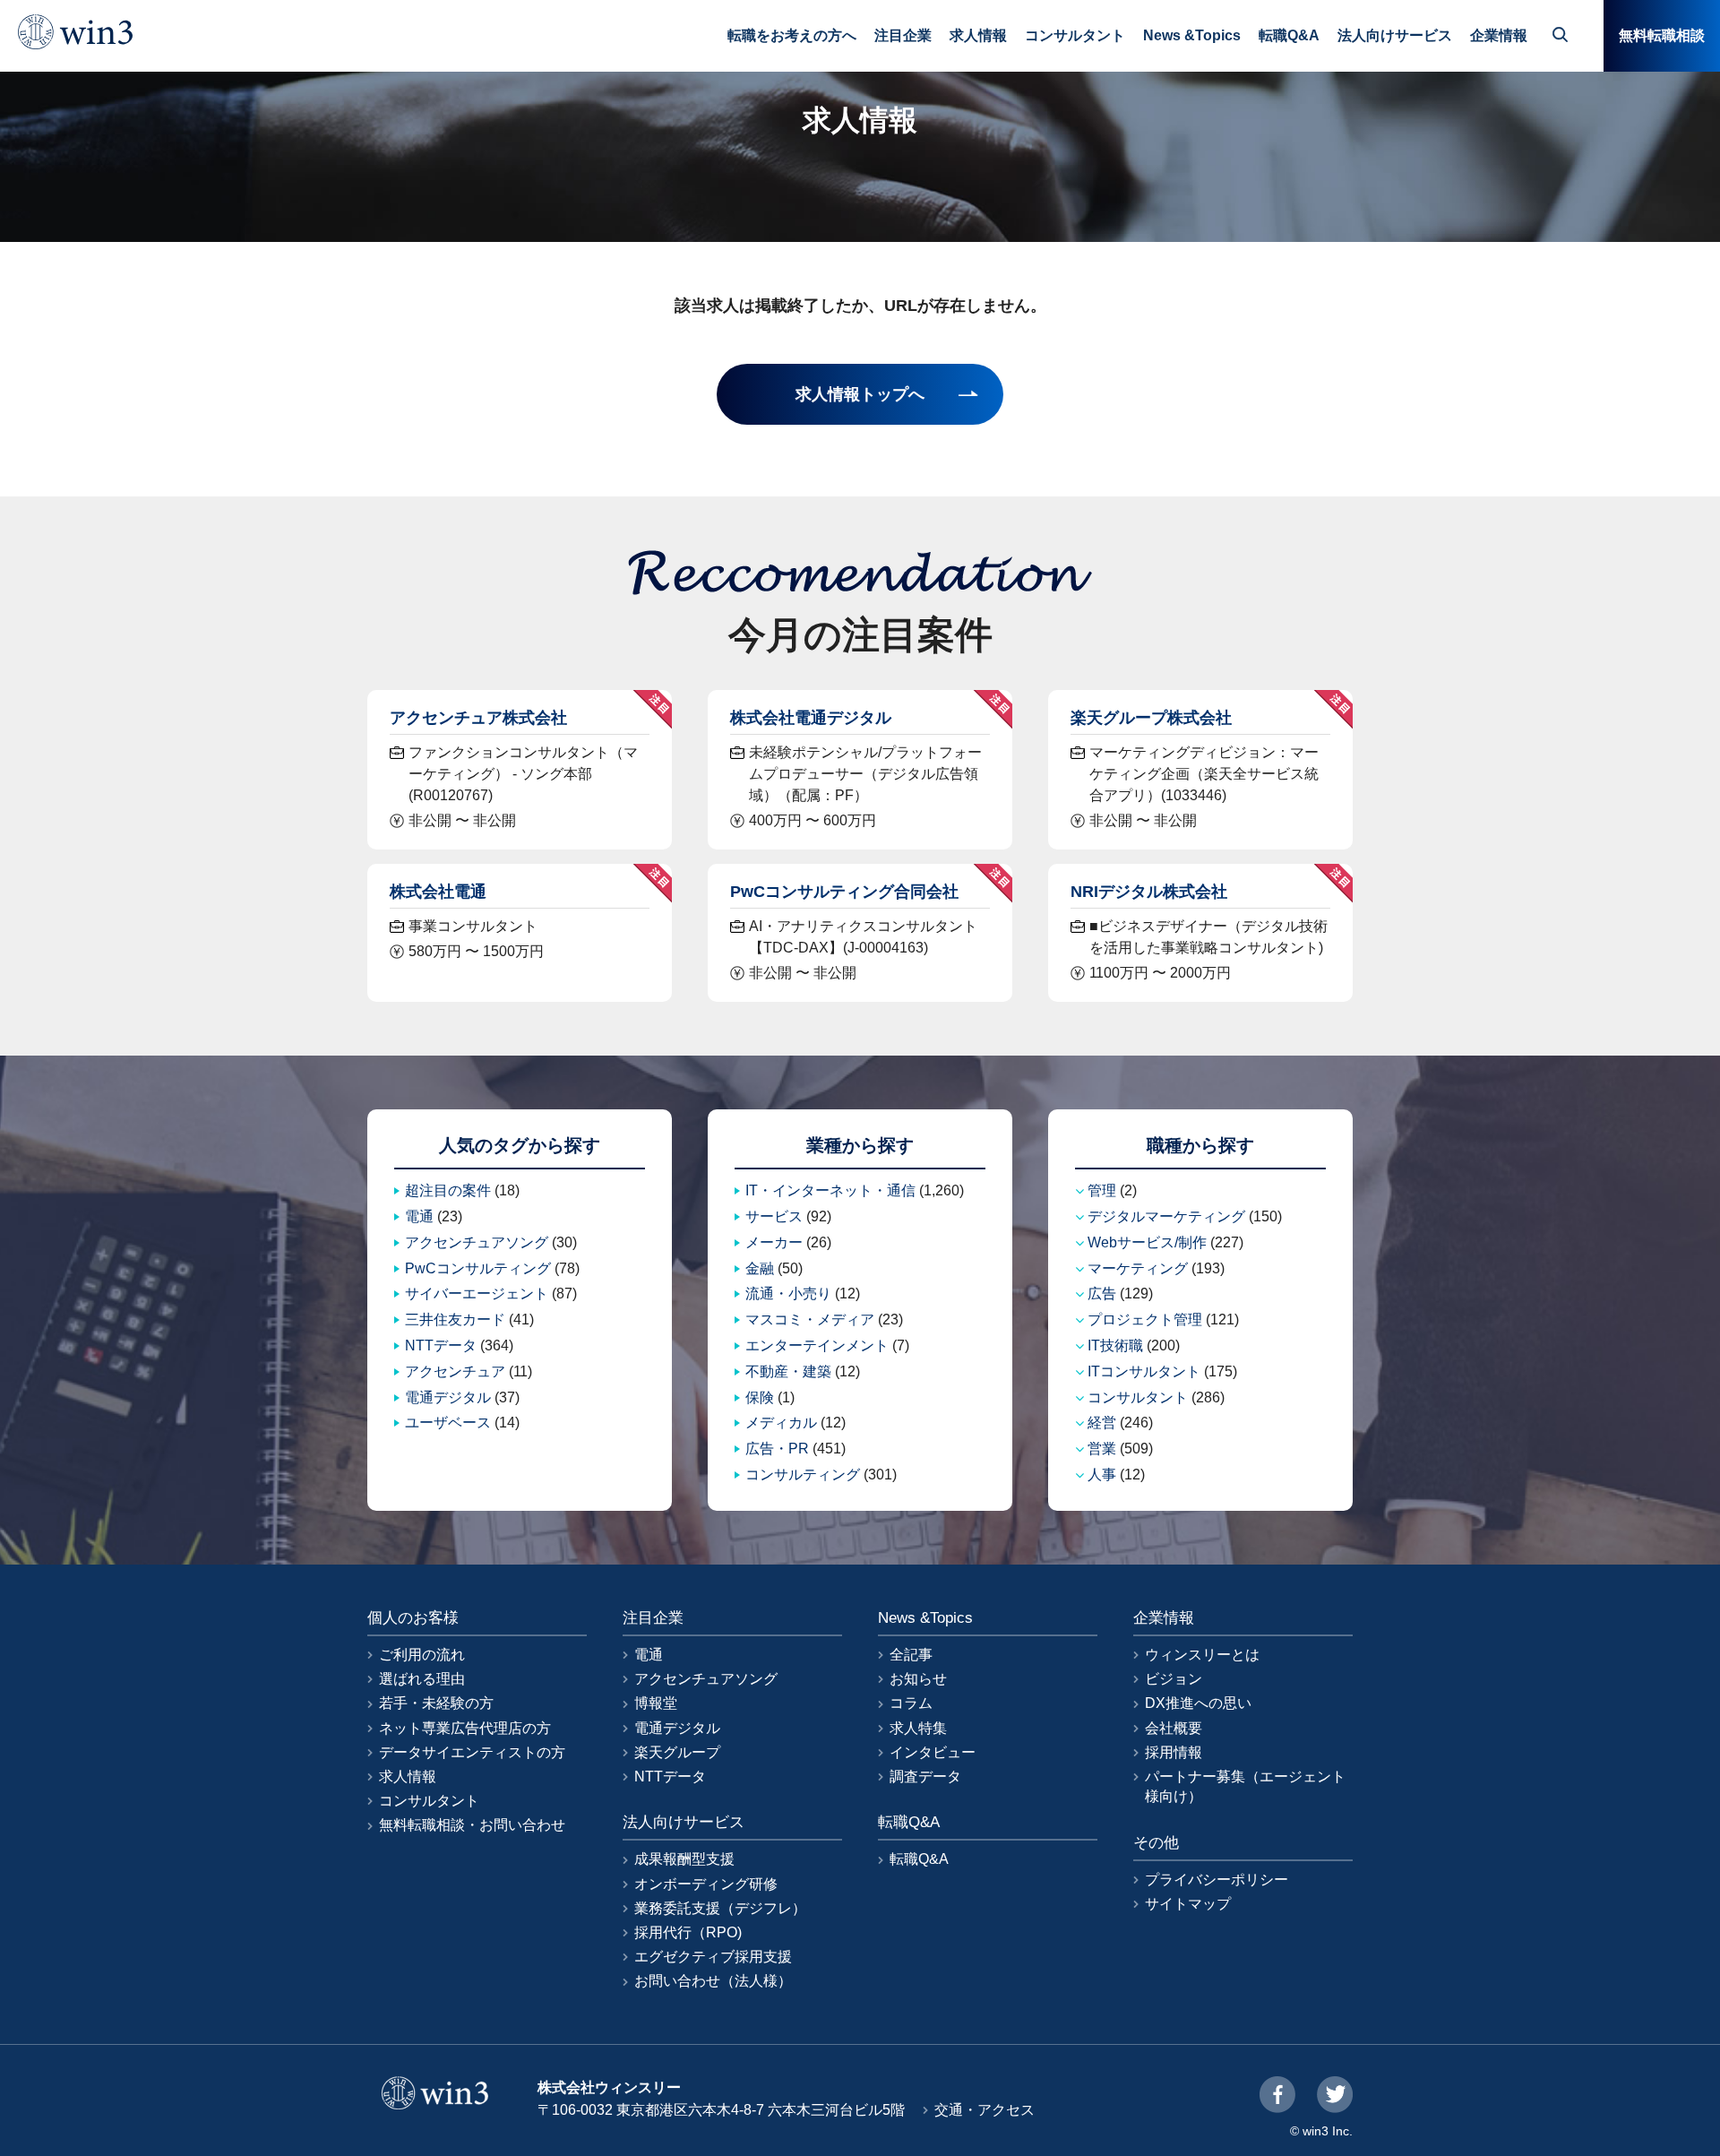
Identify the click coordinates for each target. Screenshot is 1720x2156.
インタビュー (933, 1752)
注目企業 (903, 35)
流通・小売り (788, 1294)
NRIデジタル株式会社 (1149, 891)
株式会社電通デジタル (811, 717)
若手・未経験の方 (436, 1703)
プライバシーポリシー (1217, 1880)
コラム (911, 1703)
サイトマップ (1188, 1904)
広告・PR (777, 1449)
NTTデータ (441, 1345)
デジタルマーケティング (1166, 1216)
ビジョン (1174, 1679)
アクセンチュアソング (477, 1242)
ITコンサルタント (1144, 1371)
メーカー (774, 1242)
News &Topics (1192, 35)
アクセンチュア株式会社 (478, 717)
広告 (1102, 1294)
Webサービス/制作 (1147, 1242)
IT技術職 (1115, 1345)
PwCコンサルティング (478, 1268)
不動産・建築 (788, 1371)
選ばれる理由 (422, 1679)
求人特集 (918, 1728)
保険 (760, 1397)
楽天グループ (677, 1752)
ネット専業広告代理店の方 (465, 1728)
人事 (1102, 1475)
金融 (760, 1268)
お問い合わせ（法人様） (713, 1981)
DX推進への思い (1198, 1703)
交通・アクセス (985, 2110)
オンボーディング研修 (706, 1884)
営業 (1102, 1449)
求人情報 (978, 35)
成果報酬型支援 (684, 1859)
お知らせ (918, 1679)
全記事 (911, 1655)
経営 (1102, 1423)
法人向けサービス (1395, 35)
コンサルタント (1075, 35)
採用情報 (1174, 1752)
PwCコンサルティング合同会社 (844, 891)
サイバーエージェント (477, 1294)
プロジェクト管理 (1145, 1319)
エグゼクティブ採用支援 (713, 1957)
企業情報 (1499, 35)
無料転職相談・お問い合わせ (472, 1825)
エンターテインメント (817, 1345)
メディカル (781, 1423)
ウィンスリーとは (1202, 1655)
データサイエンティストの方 (472, 1752)
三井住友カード (455, 1319)
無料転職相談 (1662, 35)
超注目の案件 (448, 1190)
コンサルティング (803, 1475)
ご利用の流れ (422, 1655)
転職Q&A (1289, 35)
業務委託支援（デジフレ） (720, 1908)
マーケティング (1138, 1268)
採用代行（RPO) (688, 1932)
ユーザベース (448, 1423)
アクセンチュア (455, 1371)
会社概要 (1174, 1728)
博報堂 (656, 1703)
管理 (1102, 1190)
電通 (419, 1216)
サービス (774, 1216)
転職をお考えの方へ (792, 35)
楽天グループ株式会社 (1151, 717)
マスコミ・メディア (810, 1319)
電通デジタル (448, 1397)
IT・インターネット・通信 (830, 1190)
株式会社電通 (438, 891)
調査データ (925, 1777)
